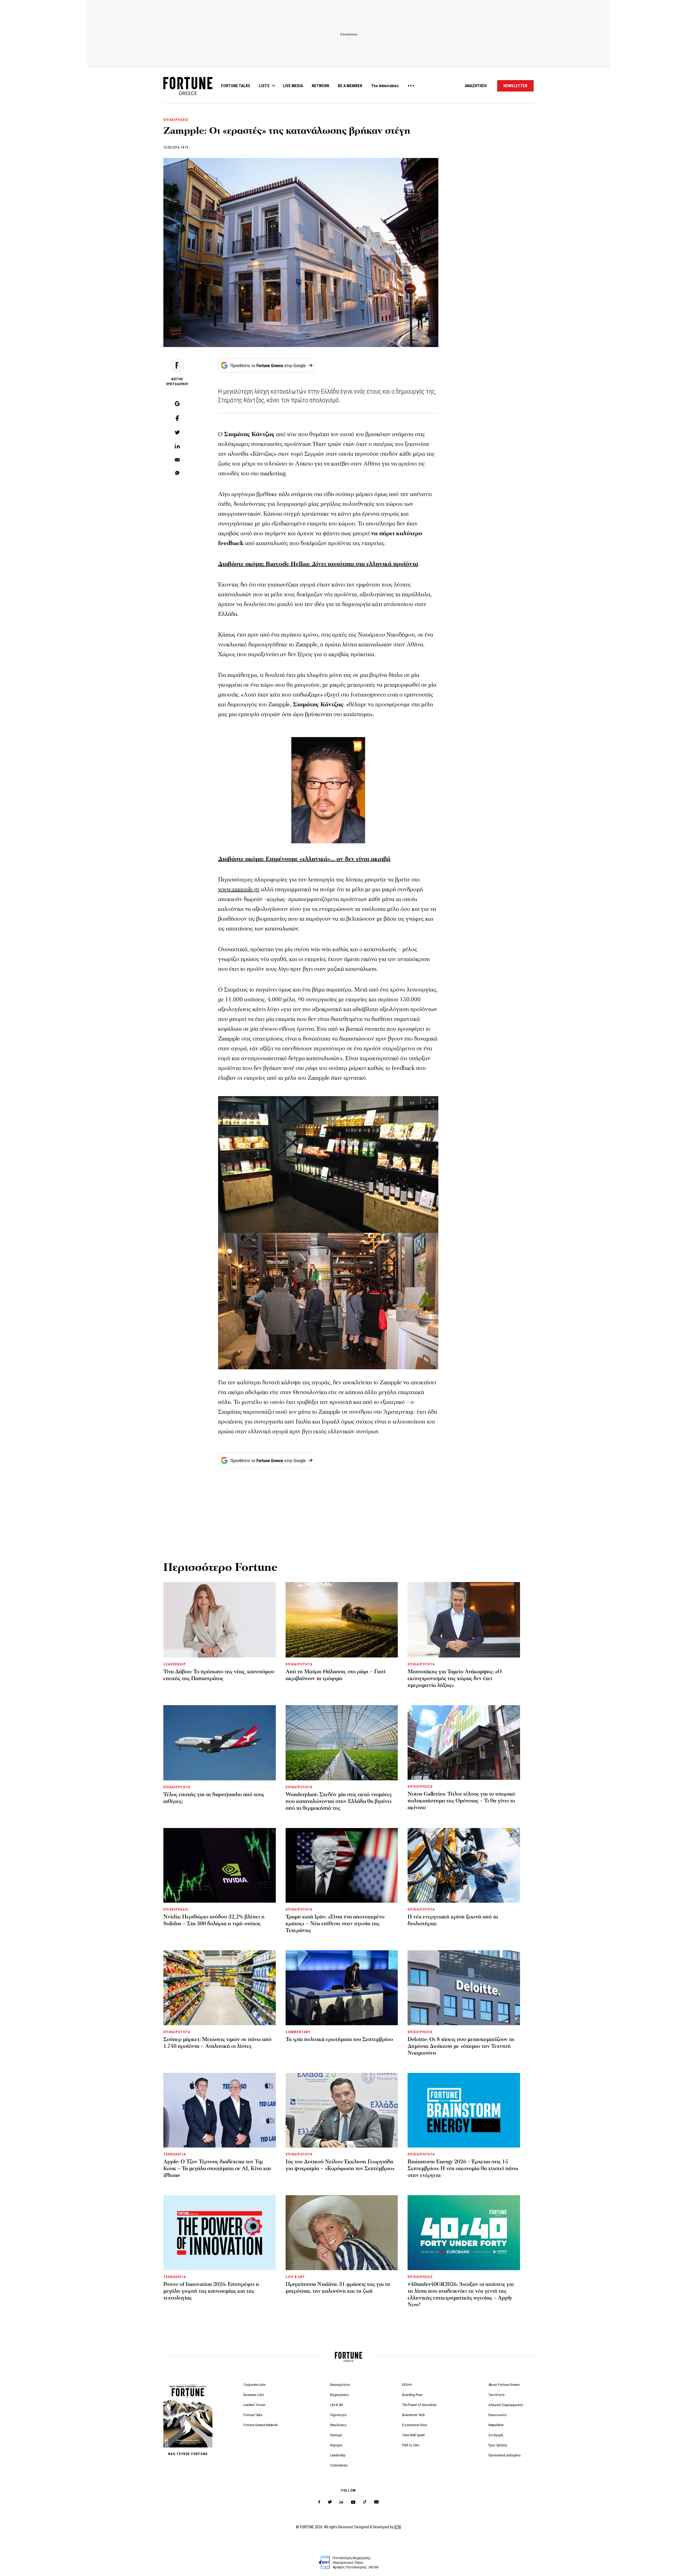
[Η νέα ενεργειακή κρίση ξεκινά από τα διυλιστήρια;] (464, 1865)
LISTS (264, 86)
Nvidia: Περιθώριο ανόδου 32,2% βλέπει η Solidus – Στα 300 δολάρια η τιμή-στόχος (214, 1920)
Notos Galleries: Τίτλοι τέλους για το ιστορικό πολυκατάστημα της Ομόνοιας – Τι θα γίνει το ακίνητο (461, 1801)
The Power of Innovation (419, 2405)
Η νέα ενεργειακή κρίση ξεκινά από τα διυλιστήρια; (453, 1920)
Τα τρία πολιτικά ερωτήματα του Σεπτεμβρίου (339, 2039)
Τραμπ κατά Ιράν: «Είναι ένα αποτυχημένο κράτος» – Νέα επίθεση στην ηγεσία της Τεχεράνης (335, 1924)
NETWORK (320, 86)
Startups (336, 2435)
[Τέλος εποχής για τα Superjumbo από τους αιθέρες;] (220, 1743)
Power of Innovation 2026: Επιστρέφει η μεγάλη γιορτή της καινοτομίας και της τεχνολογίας (211, 2291)
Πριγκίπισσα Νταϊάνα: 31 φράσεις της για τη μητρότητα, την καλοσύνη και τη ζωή (338, 2288)
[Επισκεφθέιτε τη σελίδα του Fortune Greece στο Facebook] (319, 2502)
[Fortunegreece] (188, 94)
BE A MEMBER (350, 86)
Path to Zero (411, 2445)
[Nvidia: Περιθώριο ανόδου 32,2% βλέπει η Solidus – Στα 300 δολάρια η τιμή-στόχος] (220, 1865)
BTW (398, 2527)
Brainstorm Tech (413, 2415)
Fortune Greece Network (261, 2425)
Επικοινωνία (497, 2415)
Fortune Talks (253, 2415)
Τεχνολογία (338, 2415)
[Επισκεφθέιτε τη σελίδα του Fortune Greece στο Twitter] (330, 2502)
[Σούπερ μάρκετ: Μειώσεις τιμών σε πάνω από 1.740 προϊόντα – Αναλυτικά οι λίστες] (220, 1988)
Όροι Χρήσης (498, 2445)
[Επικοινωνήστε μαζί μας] (376, 2502)
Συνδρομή (496, 2435)
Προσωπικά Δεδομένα (505, 2455)
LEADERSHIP (175, 1664)
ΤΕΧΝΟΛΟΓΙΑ (175, 2154)
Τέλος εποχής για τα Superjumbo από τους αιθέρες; (214, 1798)
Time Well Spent (413, 2435)
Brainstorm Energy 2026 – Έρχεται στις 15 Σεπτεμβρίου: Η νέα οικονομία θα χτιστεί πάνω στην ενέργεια (463, 2169)
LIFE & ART (295, 2277)
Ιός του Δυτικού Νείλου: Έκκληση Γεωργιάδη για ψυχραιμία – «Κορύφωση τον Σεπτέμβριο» (340, 2165)
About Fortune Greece (504, 2385)
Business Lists (254, 2395)
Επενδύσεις (338, 2425)
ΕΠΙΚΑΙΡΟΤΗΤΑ (299, 1664)
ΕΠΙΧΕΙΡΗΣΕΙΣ (176, 120)
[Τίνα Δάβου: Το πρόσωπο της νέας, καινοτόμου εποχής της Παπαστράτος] (220, 1620)
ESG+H (407, 2385)
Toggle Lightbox (437, 1101)
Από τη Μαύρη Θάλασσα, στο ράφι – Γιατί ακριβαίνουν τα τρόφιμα (336, 1675)
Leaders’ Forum (254, 2405)
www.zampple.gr (239, 889)
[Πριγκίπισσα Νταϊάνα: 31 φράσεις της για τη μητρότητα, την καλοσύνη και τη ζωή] (342, 2233)
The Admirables (385, 86)
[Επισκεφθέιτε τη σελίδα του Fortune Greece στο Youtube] (353, 2503)
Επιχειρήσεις (340, 2395)
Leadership (338, 2455)
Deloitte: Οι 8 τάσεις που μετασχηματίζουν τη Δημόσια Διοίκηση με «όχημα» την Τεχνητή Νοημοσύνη (461, 2046)
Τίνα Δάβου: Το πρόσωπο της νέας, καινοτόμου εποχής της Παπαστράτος (219, 1675)
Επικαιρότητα (340, 2385)
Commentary (339, 2465)
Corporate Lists (254, 2385)
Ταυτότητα (496, 2395)
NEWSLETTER (515, 86)
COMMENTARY (298, 2032)
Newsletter (496, 2425)
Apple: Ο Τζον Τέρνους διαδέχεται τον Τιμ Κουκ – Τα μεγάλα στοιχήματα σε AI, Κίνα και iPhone (217, 2169)
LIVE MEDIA (293, 86)
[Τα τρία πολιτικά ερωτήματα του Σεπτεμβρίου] (342, 1988)
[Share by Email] (177, 460)
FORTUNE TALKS (236, 86)
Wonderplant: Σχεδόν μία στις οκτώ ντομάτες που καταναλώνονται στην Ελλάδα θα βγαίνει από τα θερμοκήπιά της (339, 1801)
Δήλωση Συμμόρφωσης (506, 2405)
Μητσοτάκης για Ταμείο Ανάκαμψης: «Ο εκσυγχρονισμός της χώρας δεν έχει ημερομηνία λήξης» (455, 1678)
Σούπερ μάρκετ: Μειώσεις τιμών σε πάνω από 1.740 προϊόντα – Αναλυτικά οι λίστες (217, 2043)
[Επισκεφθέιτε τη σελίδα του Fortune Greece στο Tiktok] (365, 2502)
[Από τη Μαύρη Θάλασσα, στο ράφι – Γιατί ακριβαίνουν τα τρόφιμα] (342, 1620)
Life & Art (337, 2405)
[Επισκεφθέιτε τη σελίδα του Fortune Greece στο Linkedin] (341, 2502)
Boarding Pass (412, 2395)
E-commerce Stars (415, 2425)
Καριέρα (336, 2445)
